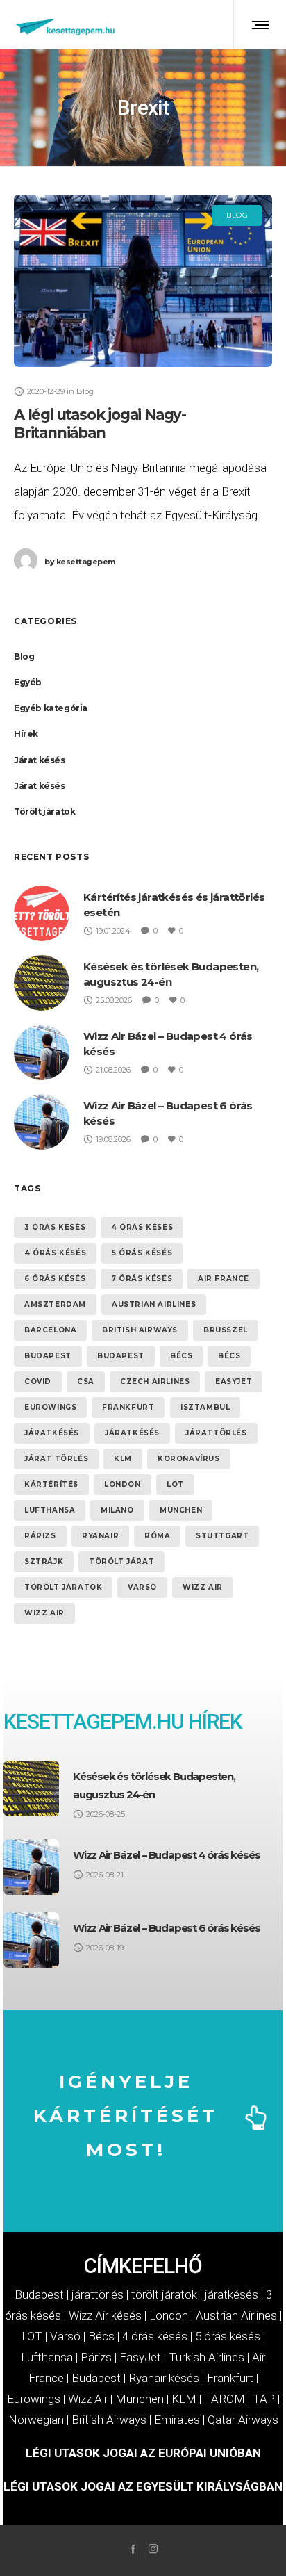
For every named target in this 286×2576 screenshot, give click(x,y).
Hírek (26, 734)
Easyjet (234, 1381)
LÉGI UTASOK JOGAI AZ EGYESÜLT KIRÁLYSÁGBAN (143, 2486)
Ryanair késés (164, 2378)
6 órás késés (55, 1279)
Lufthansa (50, 1510)
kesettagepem (80, 562)
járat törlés (56, 1459)
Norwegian (36, 2420)
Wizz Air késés (105, 2315)
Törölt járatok (44, 812)
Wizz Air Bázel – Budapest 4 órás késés (166, 1855)
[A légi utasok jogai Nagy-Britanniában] (143, 281)
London (123, 1484)
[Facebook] (133, 2549)
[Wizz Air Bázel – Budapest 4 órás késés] (31, 1867)
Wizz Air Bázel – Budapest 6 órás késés (166, 1928)
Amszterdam (55, 1304)
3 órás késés (55, 1227)
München (181, 1510)
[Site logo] (66, 24)
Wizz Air (203, 1587)
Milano (117, 1510)
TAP (264, 2399)
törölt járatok (63, 1587)
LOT (175, 1484)
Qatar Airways (243, 2420)
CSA (86, 1381)
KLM (123, 1459)
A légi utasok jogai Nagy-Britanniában (100, 424)
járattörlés (216, 1433)
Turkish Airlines (207, 2357)
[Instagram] (153, 2549)
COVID (38, 1381)
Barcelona (50, 1330)
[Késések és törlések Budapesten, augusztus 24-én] (31, 1788)
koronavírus (189, 1459)
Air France (224, 1279)
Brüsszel (226, 1330)
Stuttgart (222, 1536)
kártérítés (51, 1484)
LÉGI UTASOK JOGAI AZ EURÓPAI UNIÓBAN (143, 2453)
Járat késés (40, 760)
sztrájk (44, 1562)
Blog (24, 657)
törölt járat (121, 1562)
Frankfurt (128, 1407)
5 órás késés (142, 1253)
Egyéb (28, 682)
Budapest (48, 1356)
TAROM (225, 2399)
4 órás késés (142, 1227)
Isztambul (205, 1407)
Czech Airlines (155, 1381)
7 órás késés (142, 1279)
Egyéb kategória (51, 708)
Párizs (40, 1536)
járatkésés (52, 1433)
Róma (157, 1536)
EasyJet (140, 2357)
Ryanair (100, 1536)
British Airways (140, 1330)
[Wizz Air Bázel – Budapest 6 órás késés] (31, 1940)
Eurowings (50, 1407)
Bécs (181, 1356)
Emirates (177, 2420)
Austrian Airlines (154, 1304)
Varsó (142, 1587)
